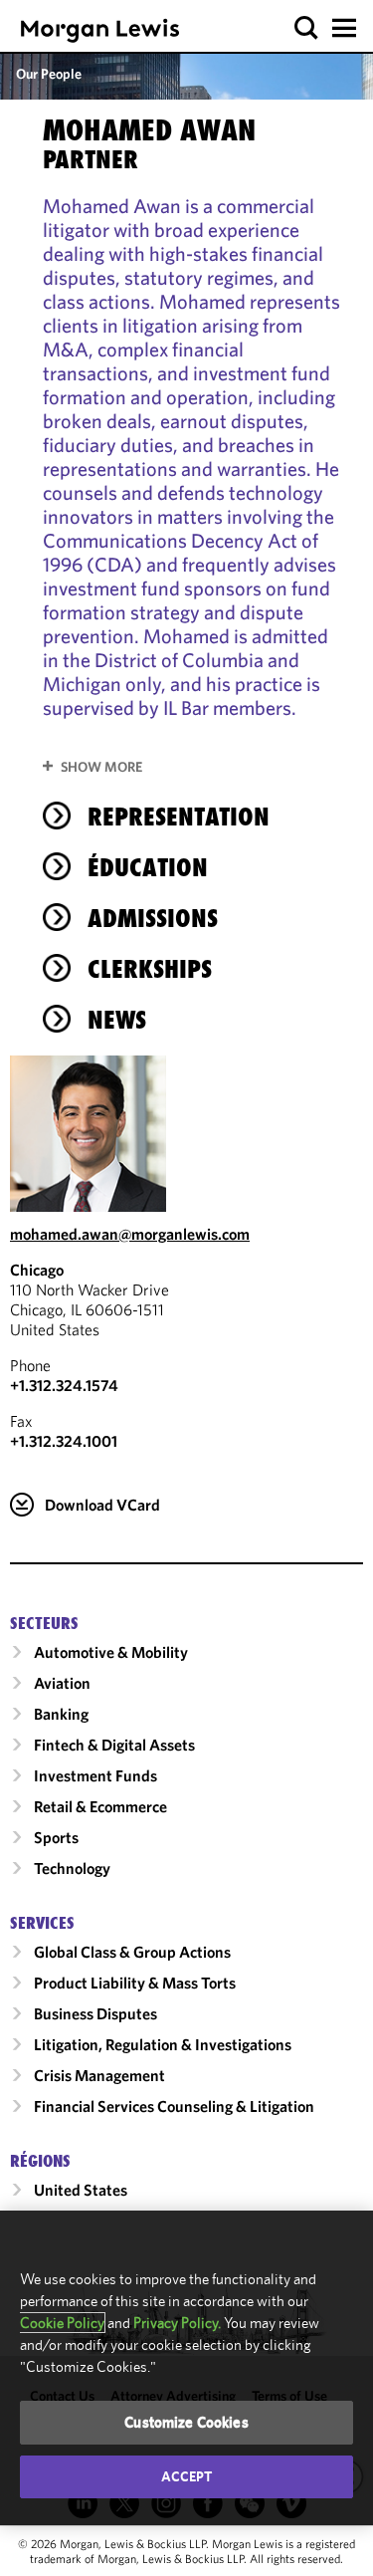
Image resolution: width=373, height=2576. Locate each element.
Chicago (37, 1270)
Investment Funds (95, 1775)
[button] (307, 28)
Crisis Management (99, 2075)
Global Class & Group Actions (132, 1952)
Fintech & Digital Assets (114, 1745)
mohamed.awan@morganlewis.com (130, 1234)
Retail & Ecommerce (100, 1806)
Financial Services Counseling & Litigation (174, 2106)
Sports (56, 1837)
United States (81, 2190)
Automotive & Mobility (111, 1652)
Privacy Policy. (177, 2323)
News (117, 1020)
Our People (49, 74)
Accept (187, 2476)
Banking (61, 1714)
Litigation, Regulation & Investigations (163, 2044)
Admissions (153, 918)
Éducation (148, 867)
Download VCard (102, 1505)
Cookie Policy (62, 2323)
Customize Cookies (186, 2422)
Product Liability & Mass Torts (135, 1983)
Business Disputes (95, 2013)
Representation (179, 817)
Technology (72, 1868)
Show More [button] (101, 767)
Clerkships (150, 969)
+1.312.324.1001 (64, 1441)
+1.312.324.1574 (64, 1385)
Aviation (62, 1683)
